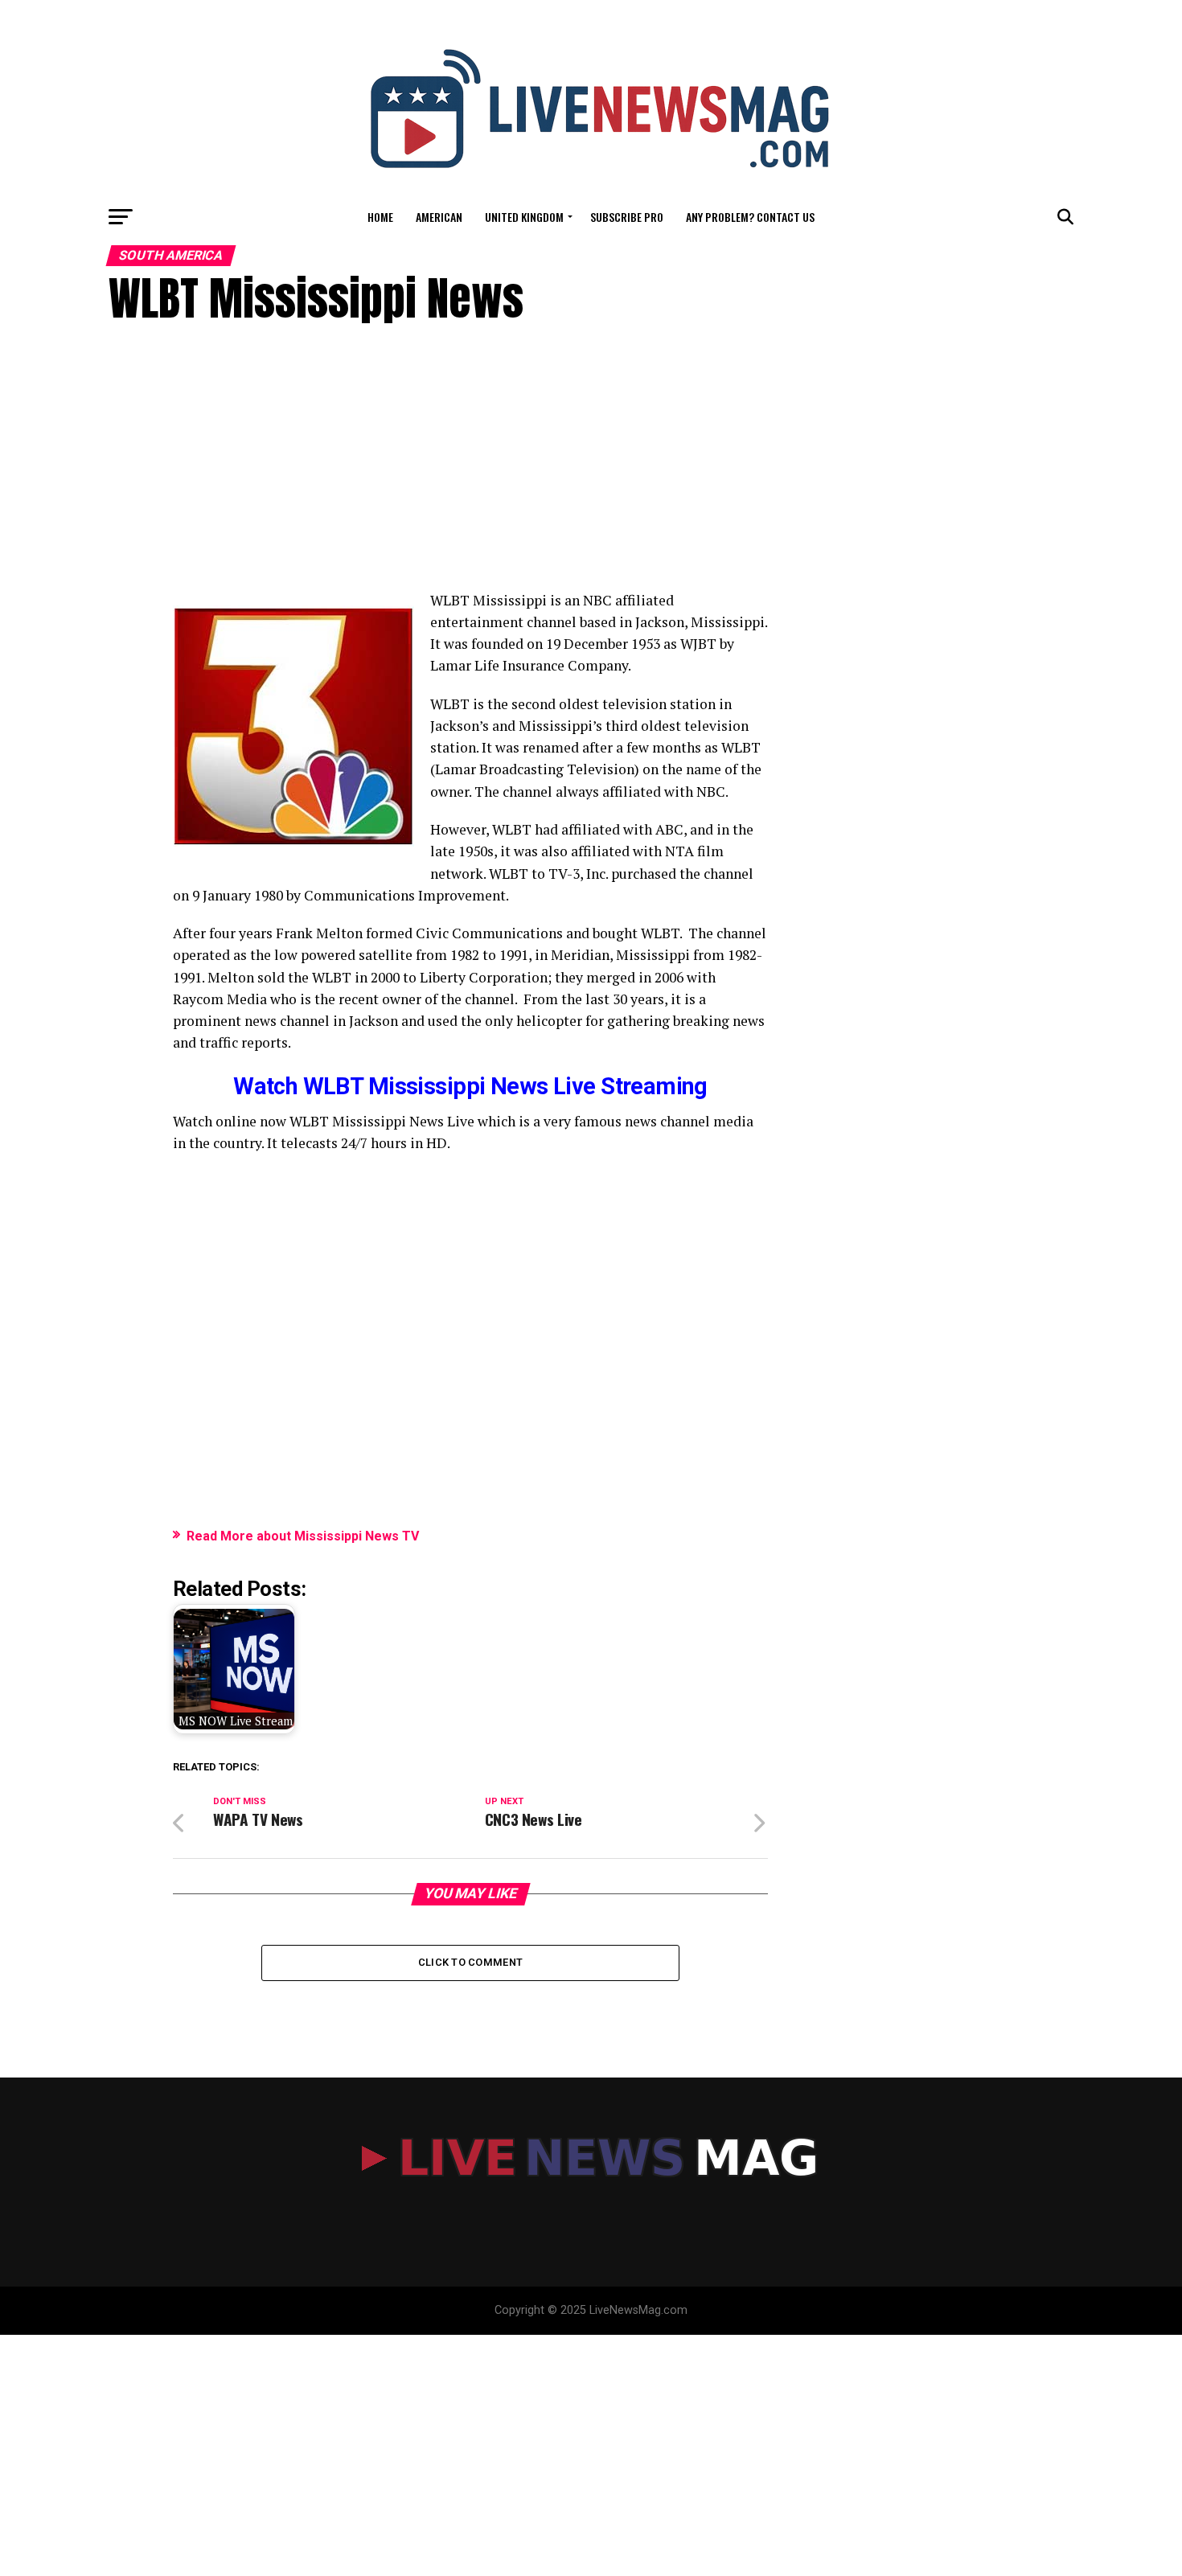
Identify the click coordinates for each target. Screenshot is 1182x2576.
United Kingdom (524, 217)
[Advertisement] (470, 469)
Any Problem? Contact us (750, 217)
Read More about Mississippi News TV (303, 1536)
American (439, 217)
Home (380, 217)
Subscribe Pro (627, 217)
